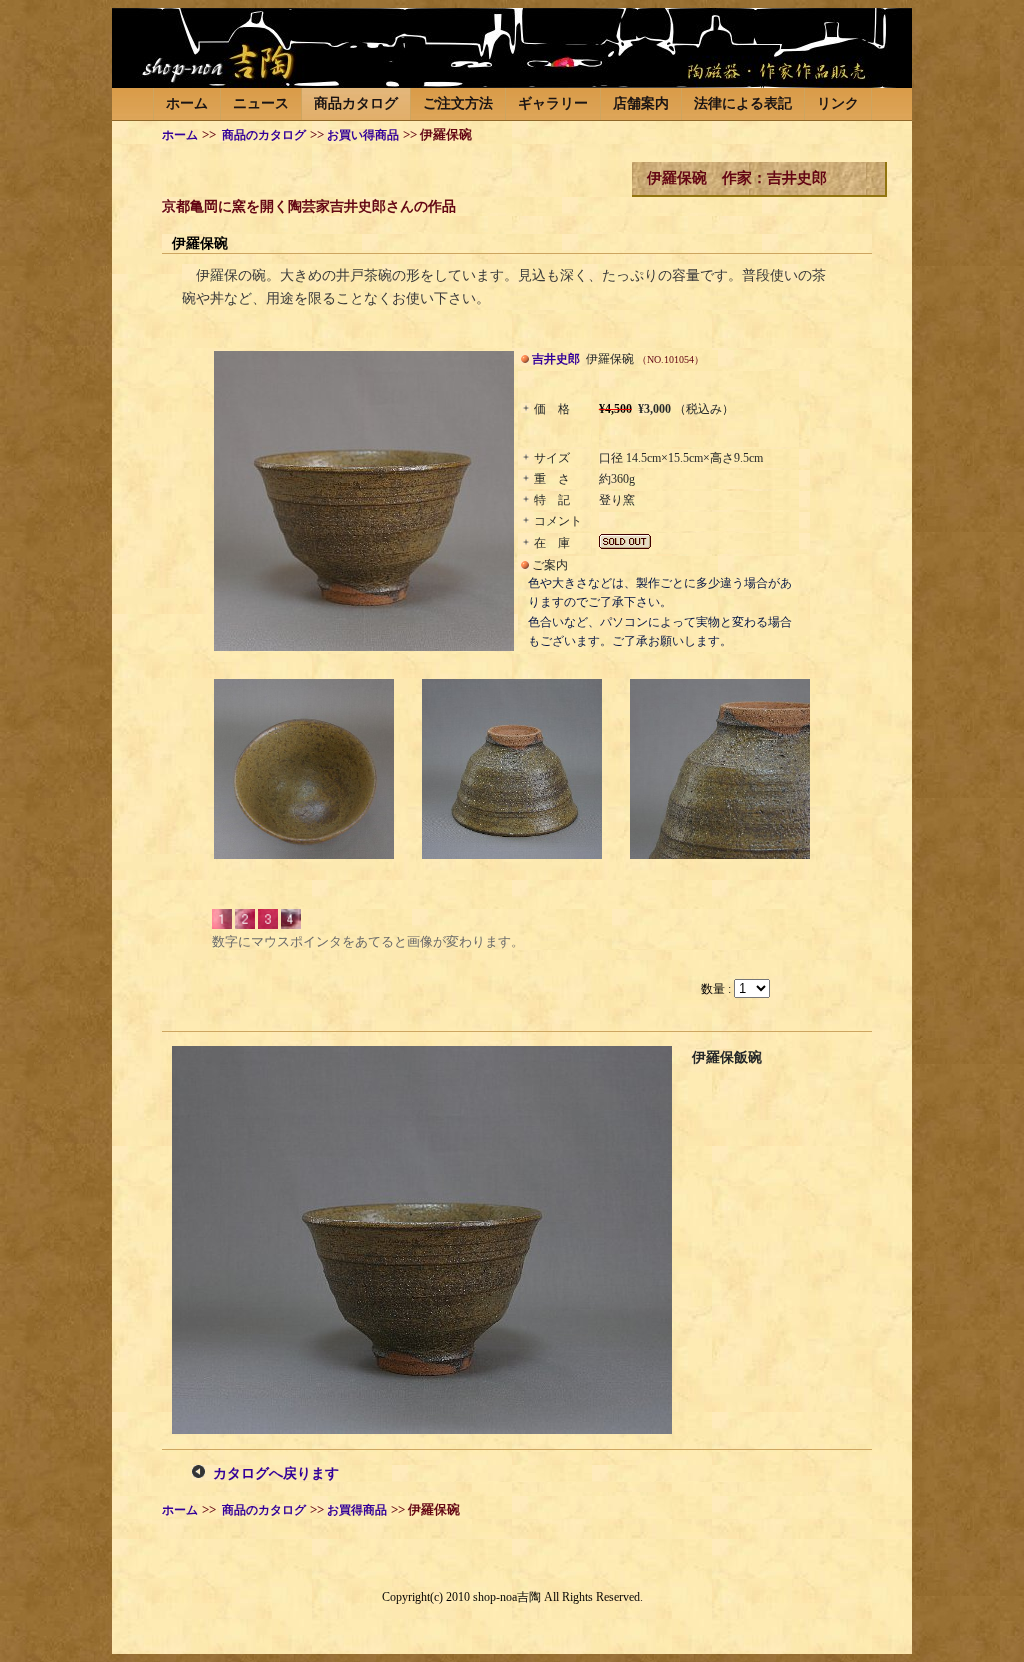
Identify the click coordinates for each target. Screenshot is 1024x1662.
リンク (838, 103)
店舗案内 (641, 103)
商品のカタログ (262, 135)
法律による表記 (743, 103)
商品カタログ (356, 103)
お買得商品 (357, 1510)
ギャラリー (553, 103)
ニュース (261, 103)
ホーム (187, 103)
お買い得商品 (363, 135)
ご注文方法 (458, 103)
